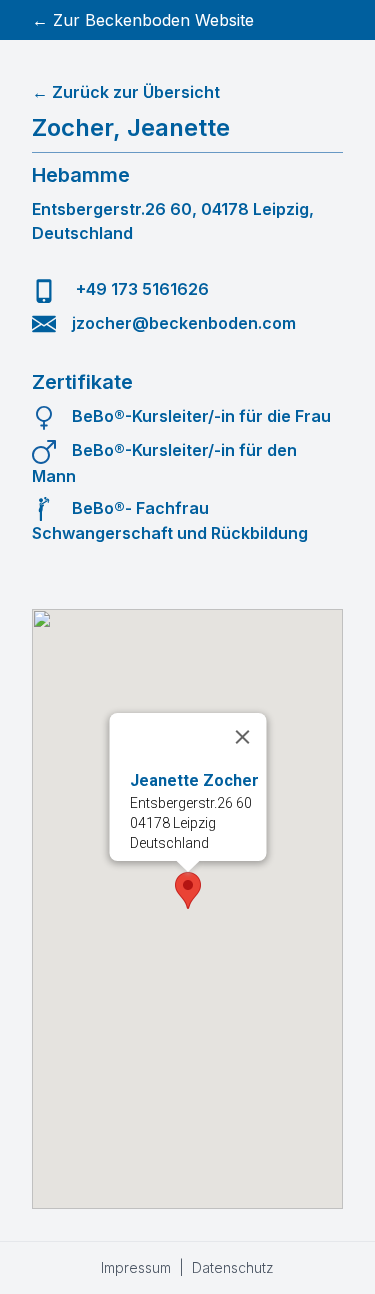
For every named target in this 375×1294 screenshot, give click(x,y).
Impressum (136, 1267)
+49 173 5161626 (140, 289)
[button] (188, 890)
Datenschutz (233, 1267)
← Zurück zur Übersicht (126, 92)
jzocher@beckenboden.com (184, 323)
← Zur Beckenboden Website (143, 20)
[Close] (242, 737)
